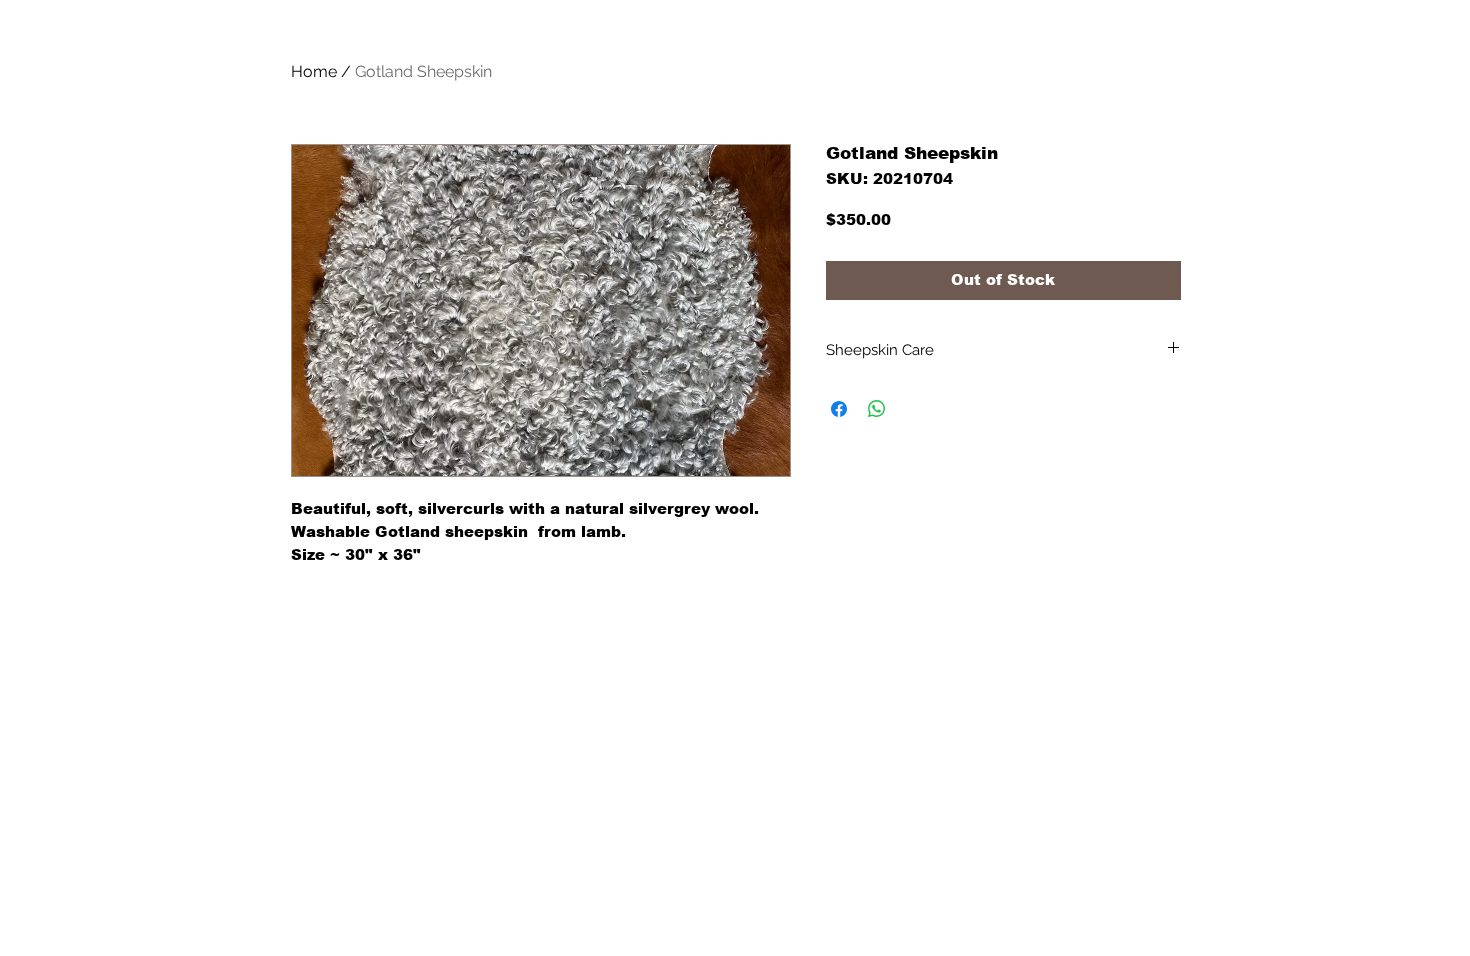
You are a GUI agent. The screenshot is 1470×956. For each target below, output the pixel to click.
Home (314, 71)
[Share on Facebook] (839, 409)
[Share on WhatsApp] (877, 409)
